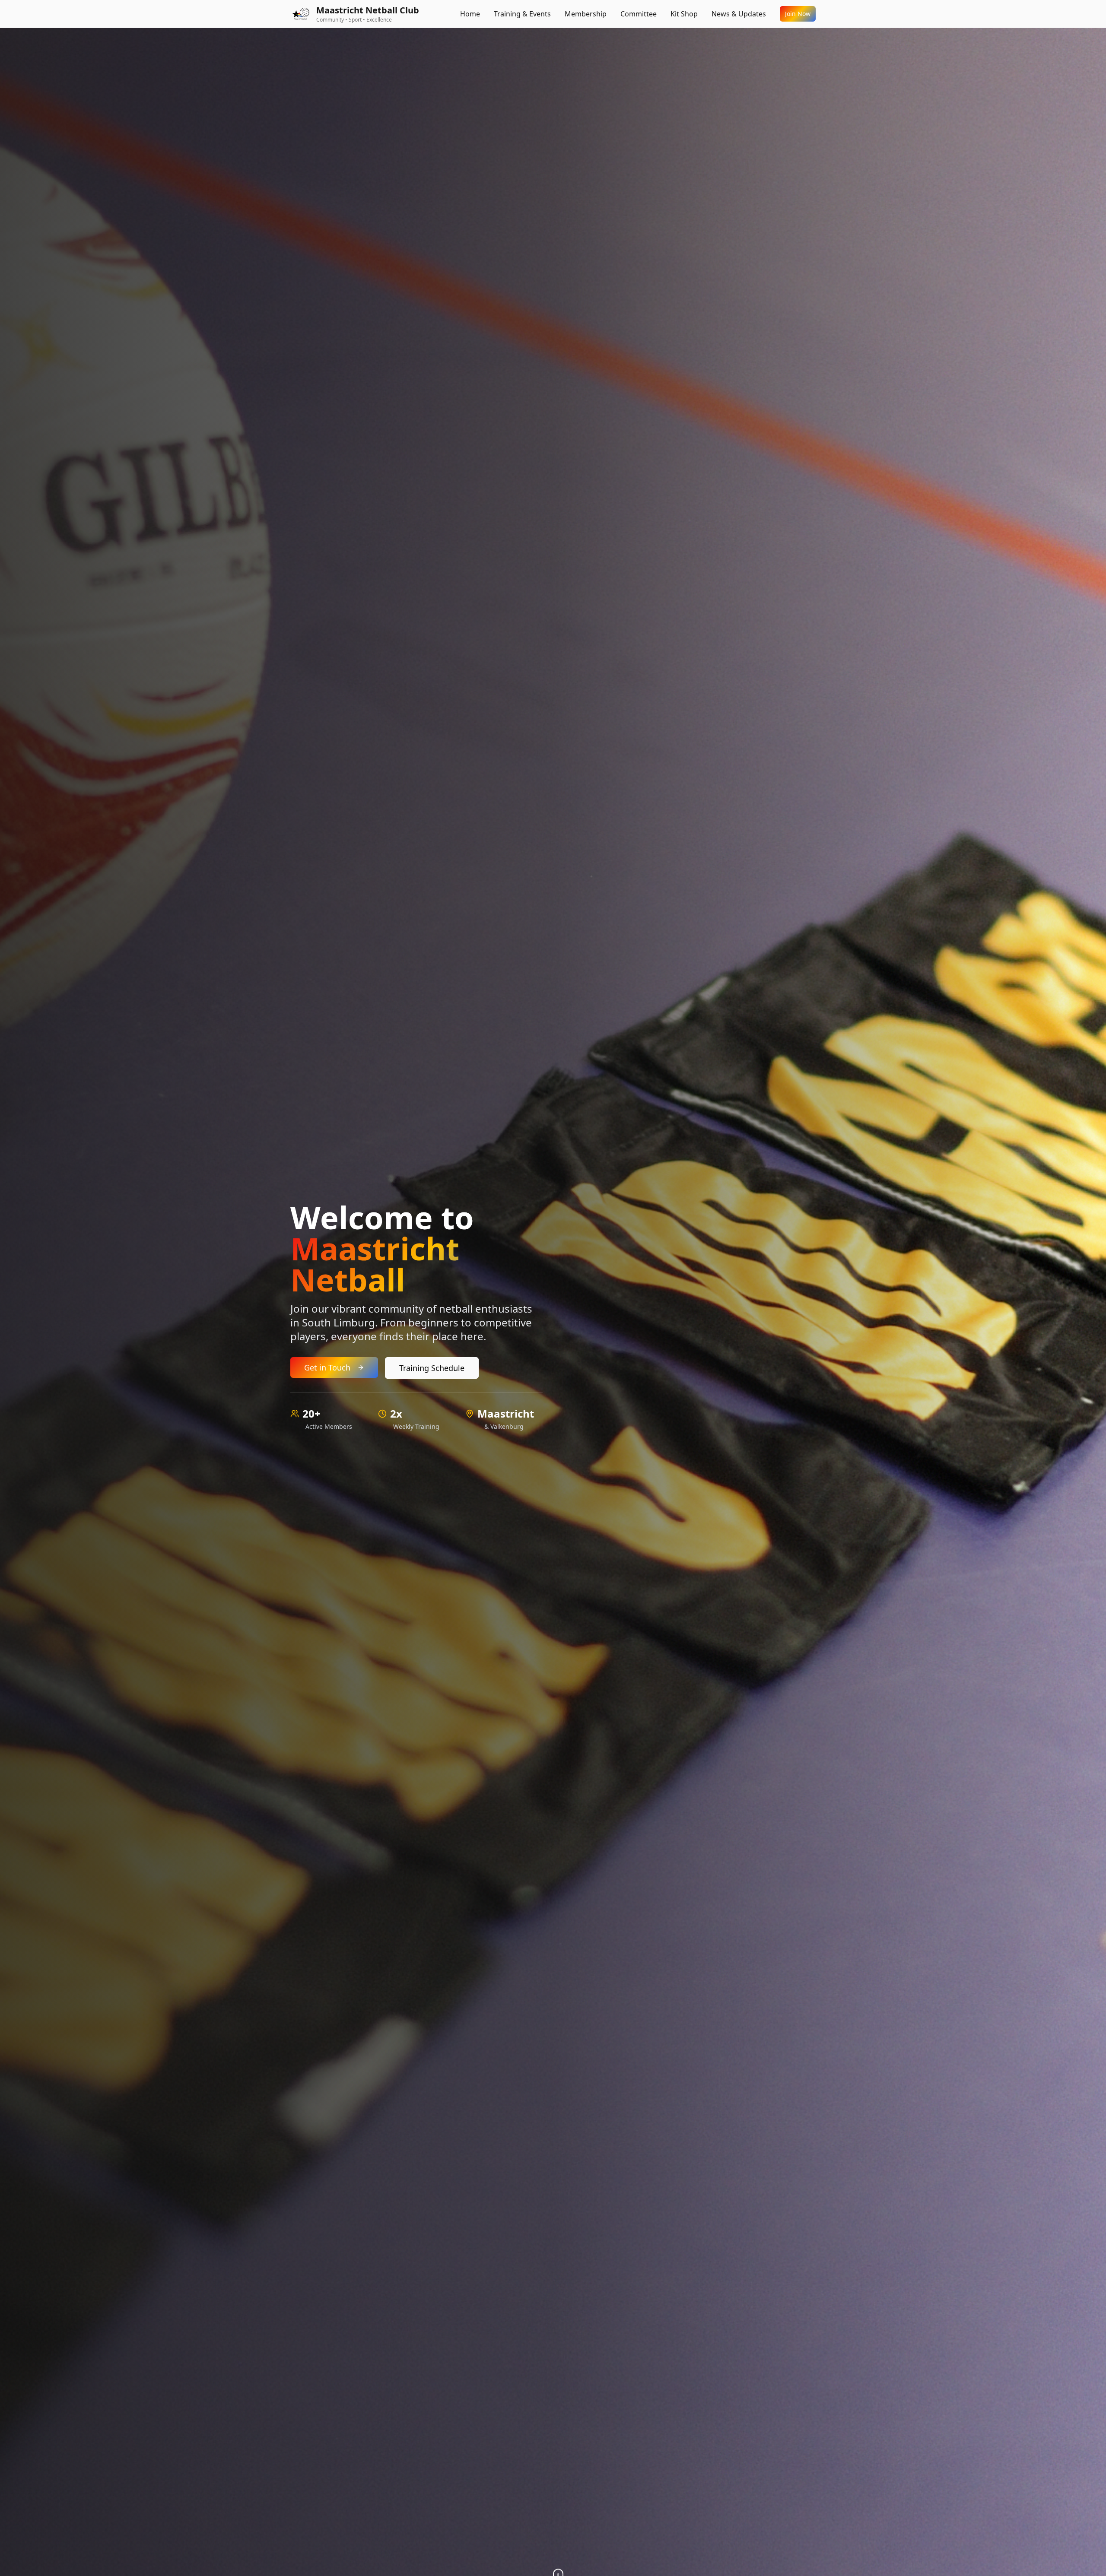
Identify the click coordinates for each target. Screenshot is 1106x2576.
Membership (586, 14)
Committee (639, 14)
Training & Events (522, 14)
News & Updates (739, 14)
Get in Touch (327, 1367)
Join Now (798, 14)
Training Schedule (432, 1368)
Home (470, 14)
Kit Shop (684, 14)
